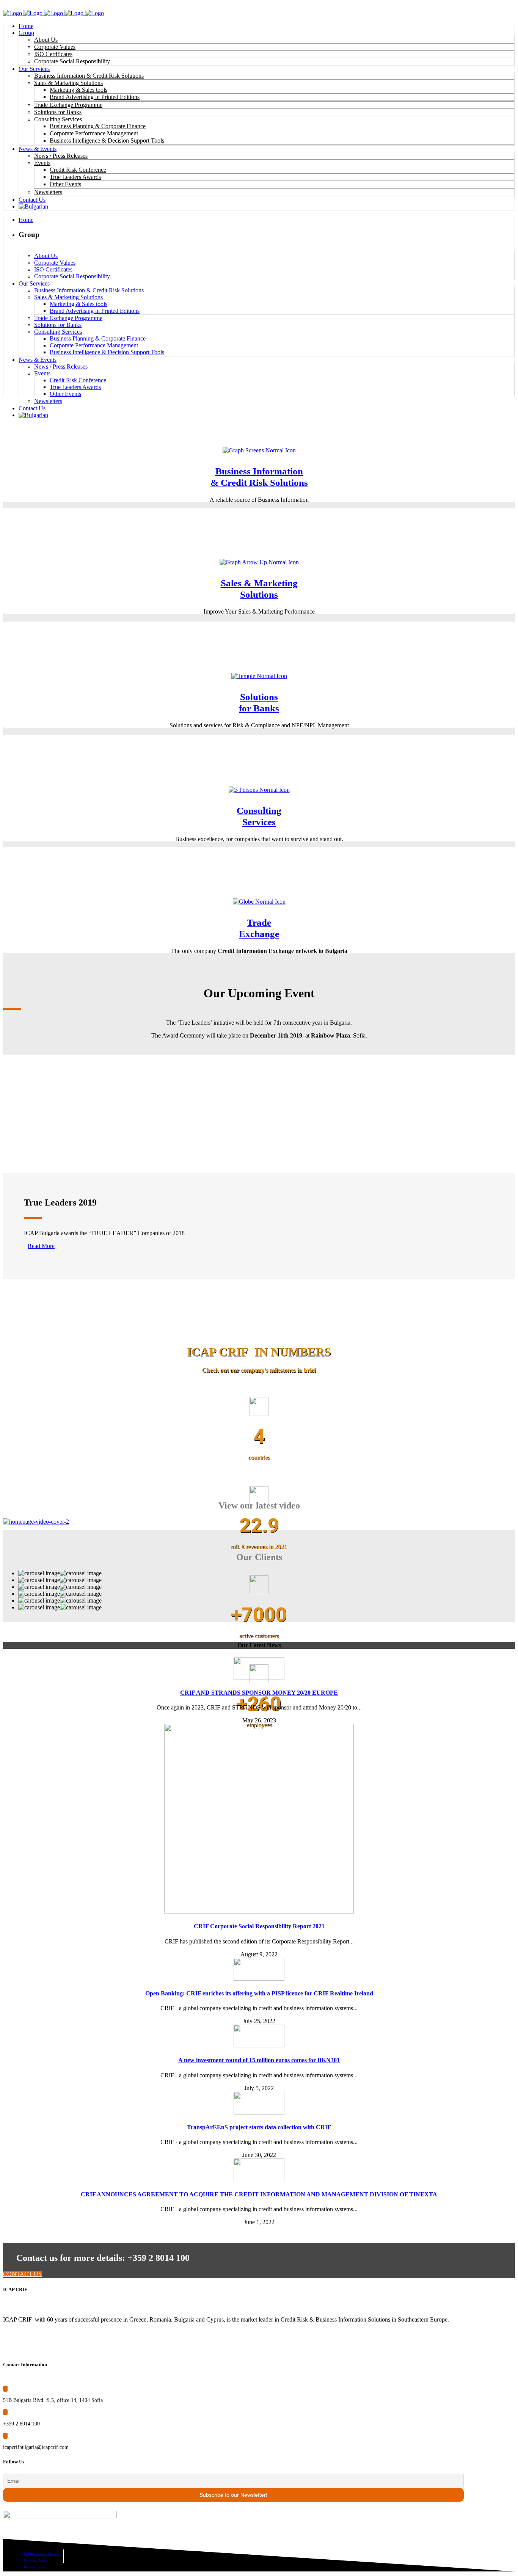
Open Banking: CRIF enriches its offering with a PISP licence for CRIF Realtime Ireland (259, 1993)
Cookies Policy (36, 2560)
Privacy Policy (35, 2567)
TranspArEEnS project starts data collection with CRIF (259, 2127)
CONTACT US (22, 2274)
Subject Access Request (42, 2553)
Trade (259, 922)
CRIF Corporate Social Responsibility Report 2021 (259, 1926)
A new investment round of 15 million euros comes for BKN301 (259, 2060)
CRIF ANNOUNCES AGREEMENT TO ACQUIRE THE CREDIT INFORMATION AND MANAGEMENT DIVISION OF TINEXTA (259, 2194)
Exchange (259, 934)
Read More (41, 1246)
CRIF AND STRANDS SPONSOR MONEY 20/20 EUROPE (259, 1693)
